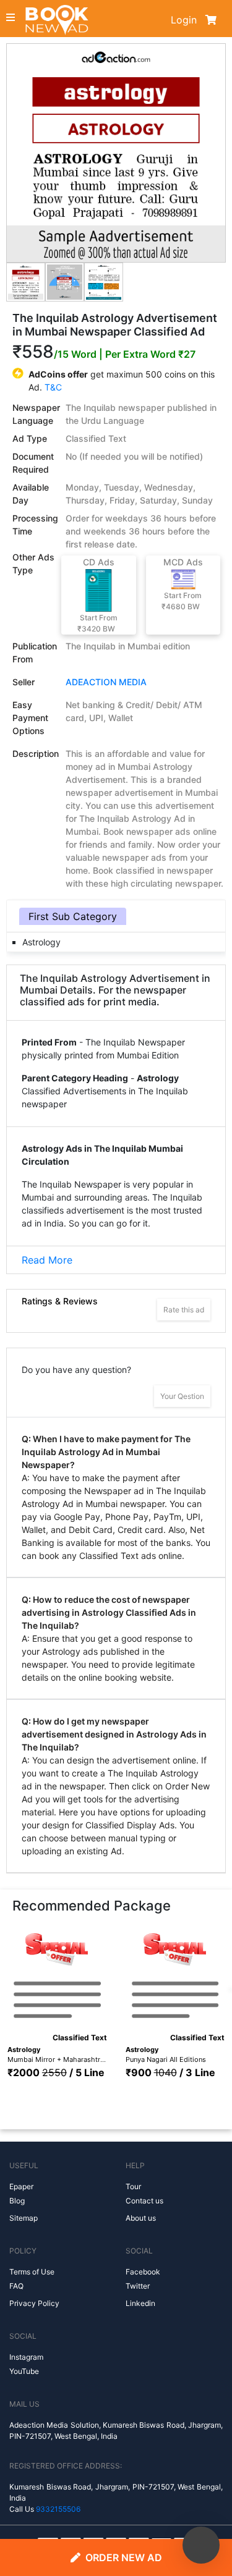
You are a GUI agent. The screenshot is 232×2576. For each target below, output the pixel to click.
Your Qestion (182, 1396)
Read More (47, 1260)
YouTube (24, 2371)
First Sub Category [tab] (73, 916)
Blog (17, 2201)
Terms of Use (32, 2272)
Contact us (144, 2201)
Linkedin (140, 2303)
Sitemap (24, 2218)
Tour (133, 2186)
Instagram (26, 2357)
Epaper (21, 2186)
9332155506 (58, 2509)
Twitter (138, 2286)
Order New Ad (124, 2557)
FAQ (16, 2286)
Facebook (143, 2272)
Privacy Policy (34, 2303)
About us (141, 2218)
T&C (53, 387)
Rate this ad (184, 1310)
